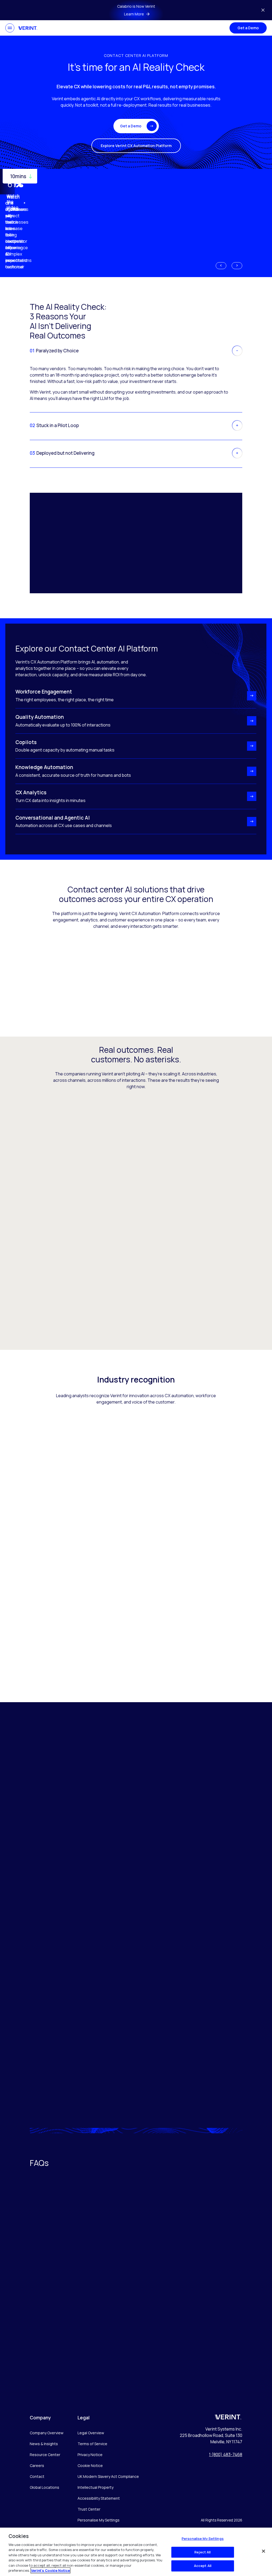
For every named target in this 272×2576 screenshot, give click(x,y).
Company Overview (47, 2433)
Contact (37, 2476)
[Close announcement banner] (263, 10)
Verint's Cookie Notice (50, 2570)
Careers (37, 2466)
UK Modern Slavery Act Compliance (108, 2476)
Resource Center (45, 2455)
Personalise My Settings (99, 2520)
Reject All (203, 2552)
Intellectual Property (95, 2487)
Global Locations (44, 2487)
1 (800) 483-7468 (226, 2454)
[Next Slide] (237, 266)
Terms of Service (92, 2444)
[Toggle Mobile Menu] (10, 28)
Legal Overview (91, 2433)
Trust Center (89, 2509)
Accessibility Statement (99, 2498)
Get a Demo (248, 28)
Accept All (203, 2566)
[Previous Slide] (221, 266)
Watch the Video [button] (13, 203)
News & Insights (44, 2444)
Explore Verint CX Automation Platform (136, 146)
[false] (263, 2551)
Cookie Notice (90, 2466)
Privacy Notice (90, 2455)
